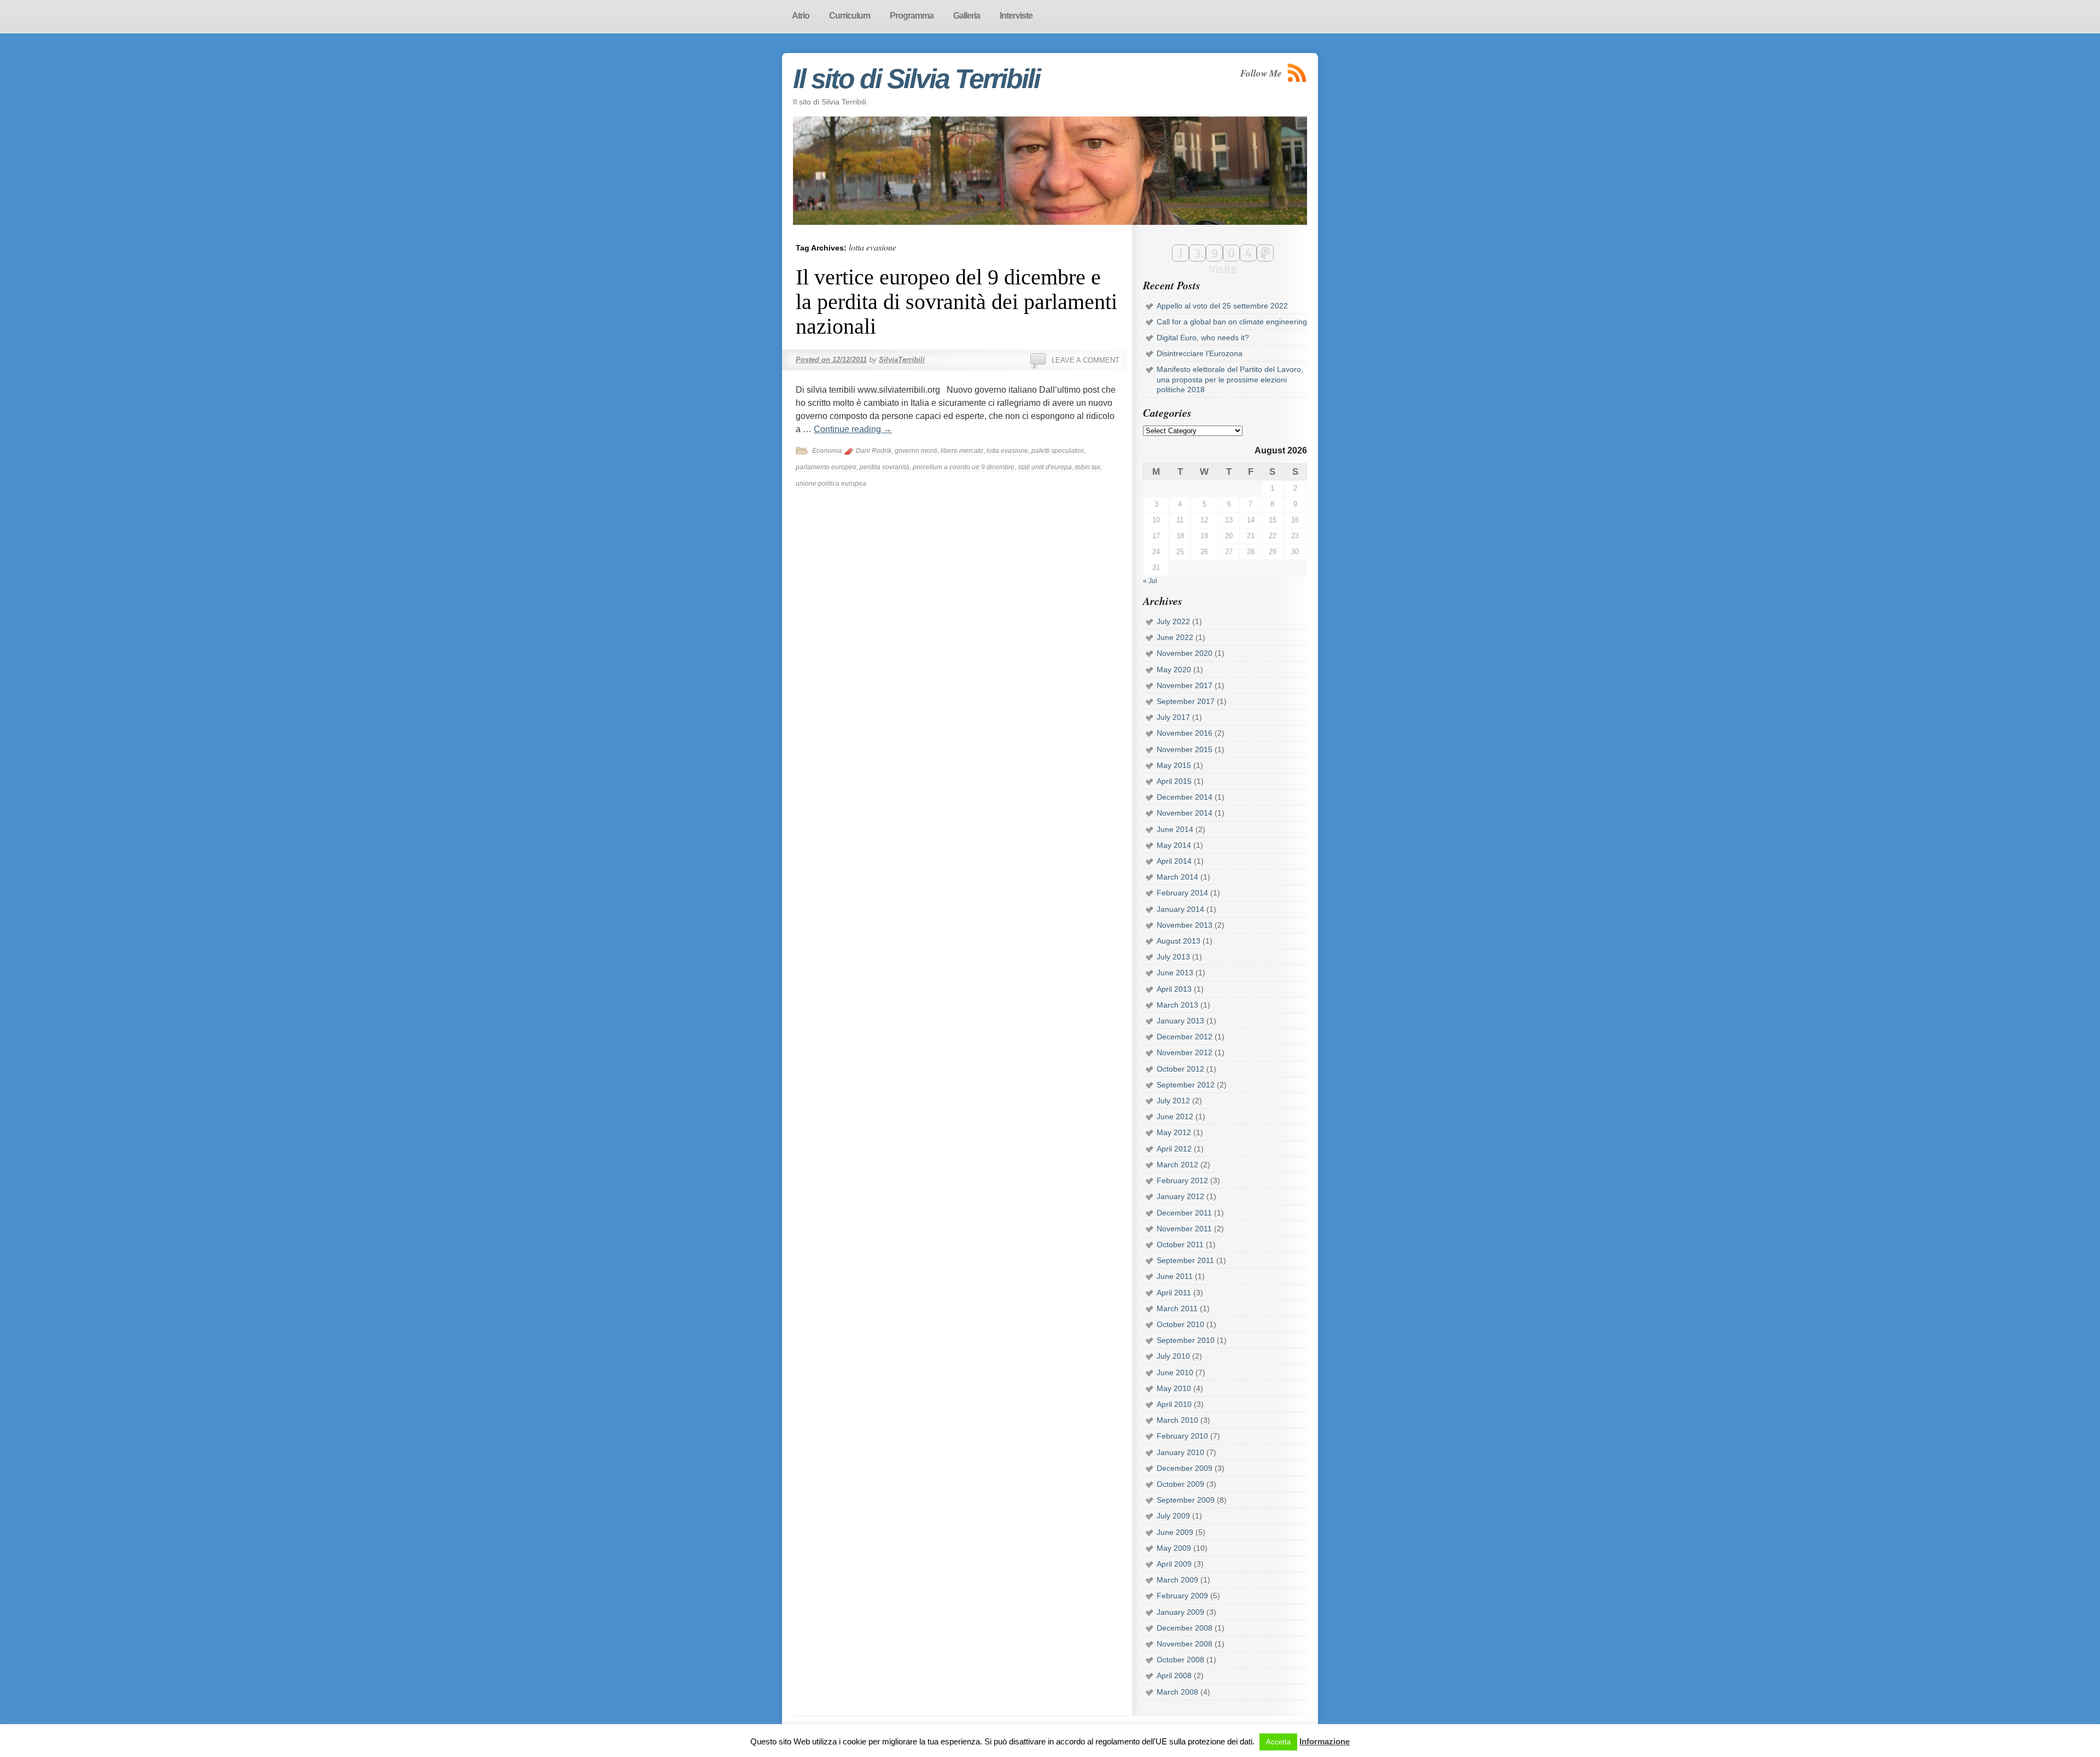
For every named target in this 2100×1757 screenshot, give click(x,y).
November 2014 (1185, 813)
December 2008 (1185, 1628)
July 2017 (1173, 717)
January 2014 (1180, 909)
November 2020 (1185, 653)
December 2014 (1185, 797)
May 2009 (1174, 1548)
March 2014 (1177, 877)
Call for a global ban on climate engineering (1232, 322)
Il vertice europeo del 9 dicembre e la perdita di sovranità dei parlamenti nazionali (956, 302)
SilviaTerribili (902, 360)
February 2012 (1182, 1180)
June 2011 (1175, 1276)
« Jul (1150, 581)
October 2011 (1180, 1244)
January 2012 (1180, 1196)
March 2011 (1177, 1308)
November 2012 (1185, 1052)
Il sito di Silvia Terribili (916, 79)
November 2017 (1185, 685)
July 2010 (1173, 1356)
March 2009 (1177, 1580)
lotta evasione (1007, 451)
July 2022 (1173, 621)
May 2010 (1174, 1388)
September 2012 (1186, 1085)
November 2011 (1184, 1229)
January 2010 (1180, 1452)
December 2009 (1185, 1468)
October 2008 (1180, 1660)
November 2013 (1185, 925)
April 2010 (1174, 1404)
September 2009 (1186, 1500)
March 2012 (1177, 1165)
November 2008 (1185, 1644)
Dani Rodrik (874, 451)
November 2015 (1185, 749)
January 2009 (1180, 1612)
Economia (827, 451)
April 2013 (1174, 989)
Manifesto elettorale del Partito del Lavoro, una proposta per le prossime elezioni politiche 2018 (1230, 379)
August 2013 (1179, 941)
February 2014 (1182, 893)
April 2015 (1174, 781)
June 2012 (1175, 1116)
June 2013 (1175, 973)
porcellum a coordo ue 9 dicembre (964, 467)
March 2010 (1177, 1420)
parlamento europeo (826, 467)
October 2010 (1180, 1324)
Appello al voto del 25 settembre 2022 (1222, 306)
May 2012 (1174, 1132)
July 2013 (1173, 957)
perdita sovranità (885, 467)
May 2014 (1174, 845)
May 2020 (1174, 670)
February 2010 (1182, 1436)
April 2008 (1174, 1675)
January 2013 (1180, 1021)
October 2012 (1180, 1069)
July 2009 (1173, 1516)
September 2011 (1185, 1260)
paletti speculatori (1058, 451)
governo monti (916, 451)
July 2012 (1173, 1101)
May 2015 (1174, 765)
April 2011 (1174, 1293)
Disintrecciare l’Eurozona (1200, 353)
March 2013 (1177, 1005)
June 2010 (1175, 1372)
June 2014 (1175, 829)
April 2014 (1174, 861)
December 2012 (1185, 1037)
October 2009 (1180, 1484)
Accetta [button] (1278, 1742)
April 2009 (1174, 1564)
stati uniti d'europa (1045, 467)
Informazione (1325, 1741)
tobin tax (1088, 467)
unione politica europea (831, 484)
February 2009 (1182, 1596)
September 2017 (1186, 701)
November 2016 (1185, 733)
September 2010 (1186, 1340)
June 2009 (1175, 1532)
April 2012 (1174, 1149)
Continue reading (853, 429)
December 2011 (1184, 1213)
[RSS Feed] (1297, 73)
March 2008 (1177, 1692)
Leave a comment (1086, 360)
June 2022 (1175, 637)
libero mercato (962, 451)
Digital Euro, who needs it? (1203, 338)
